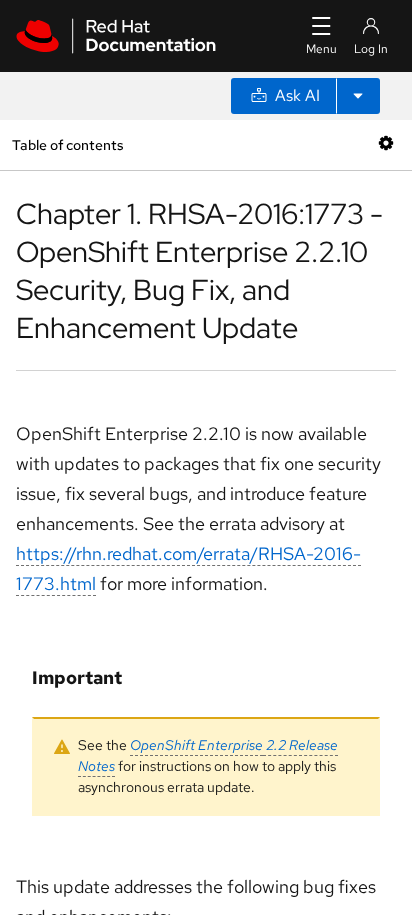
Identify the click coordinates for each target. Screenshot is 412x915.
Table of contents (67, 144)
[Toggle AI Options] (358, 96)
